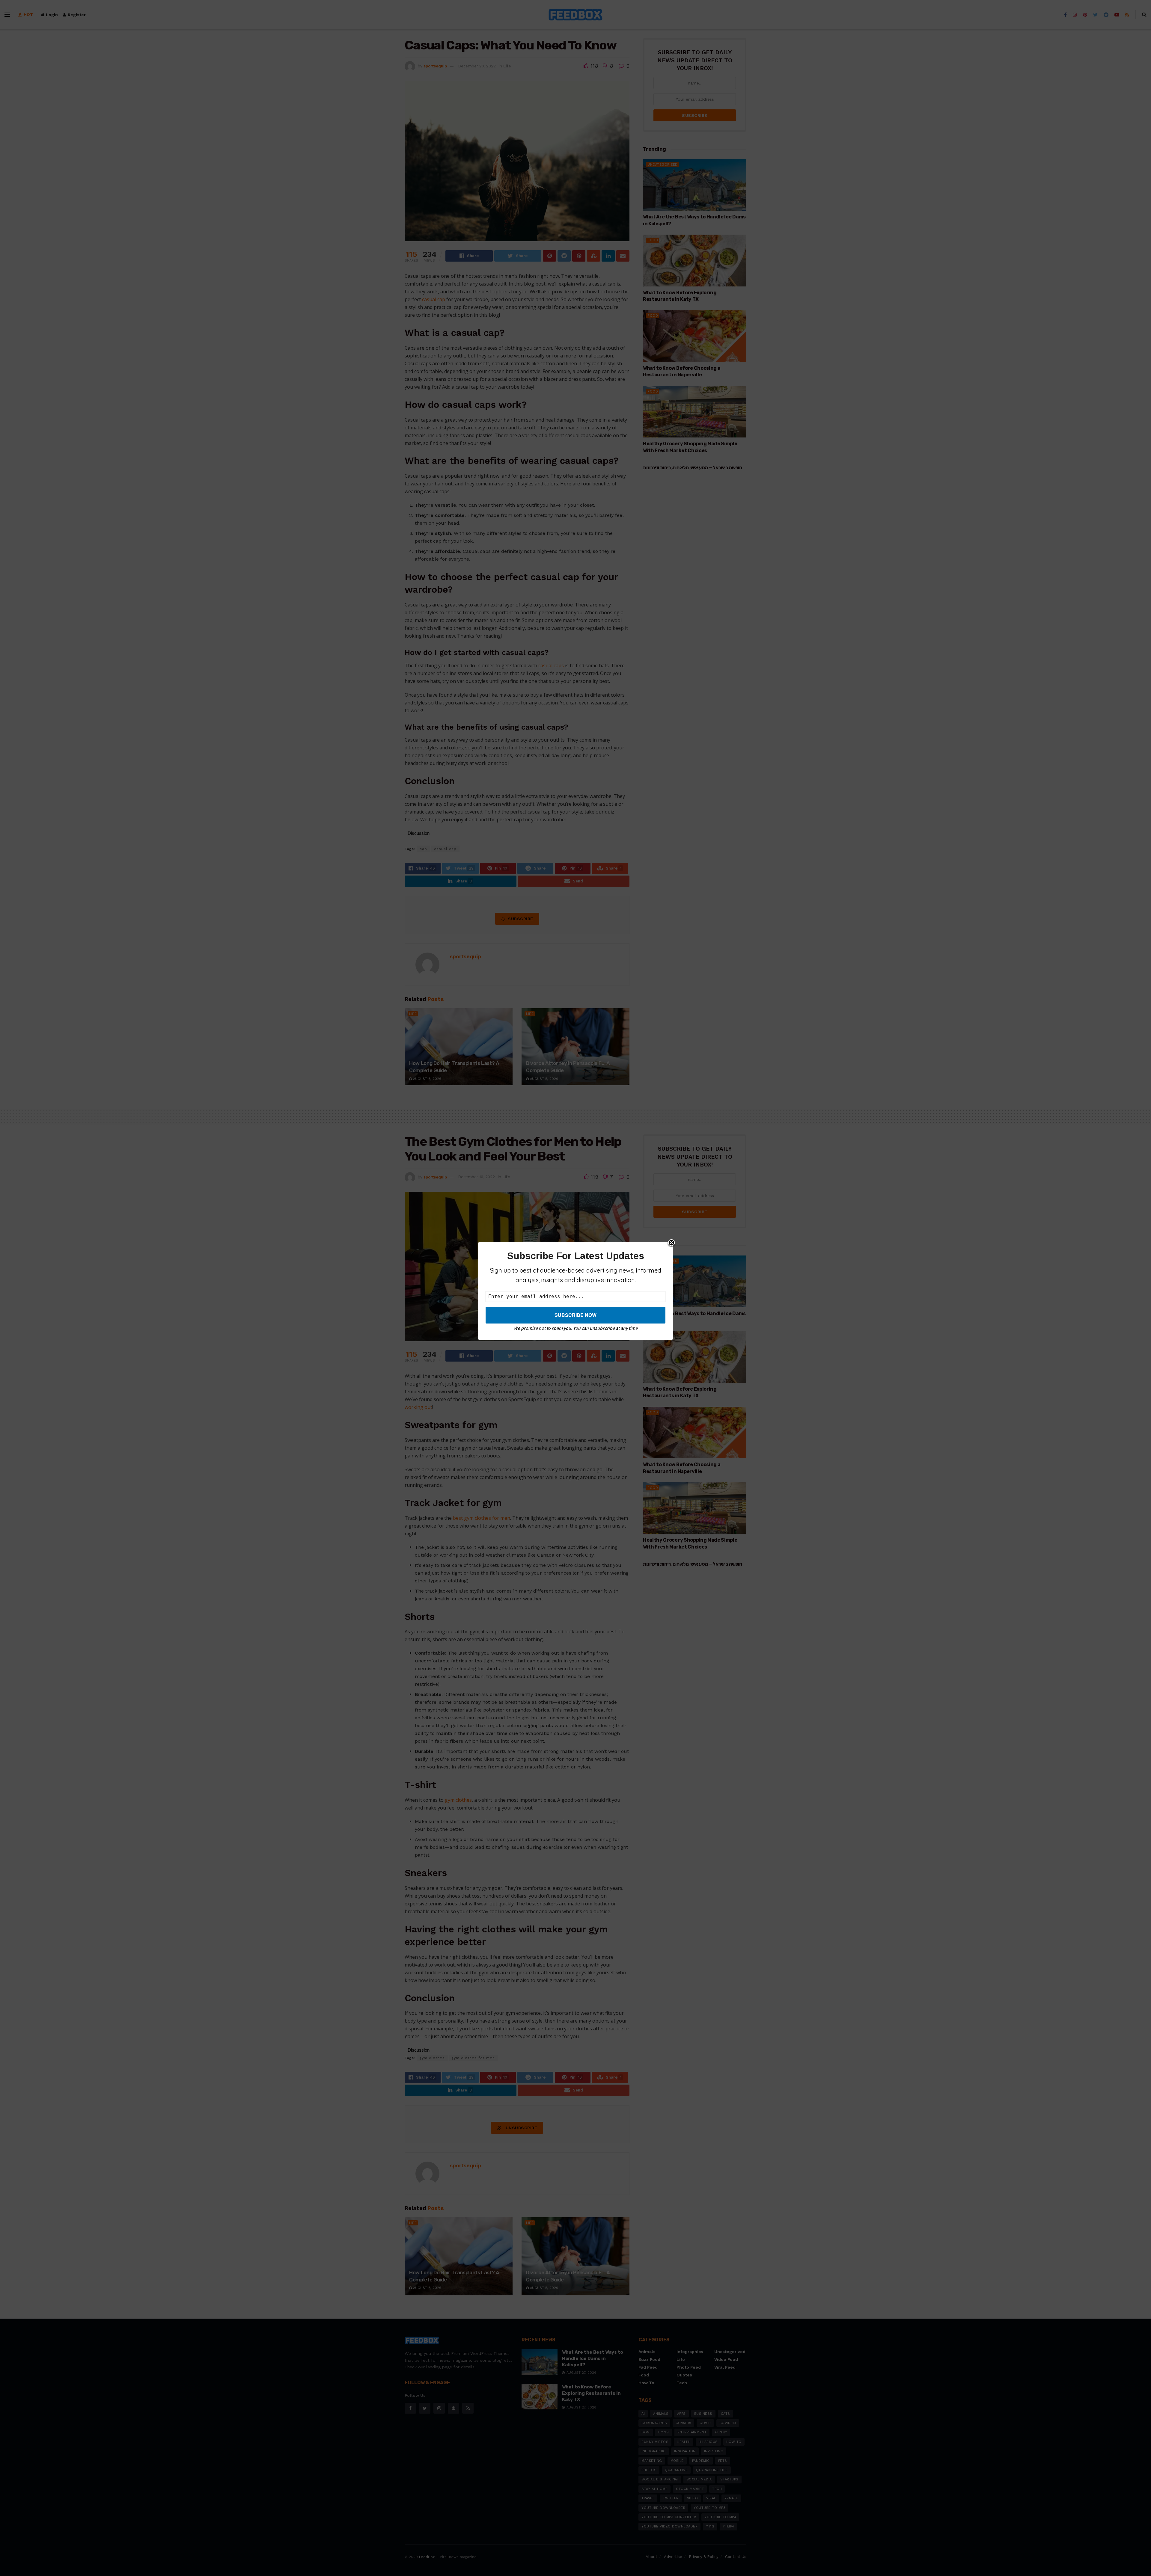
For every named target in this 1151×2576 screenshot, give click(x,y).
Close (671, 1243)
